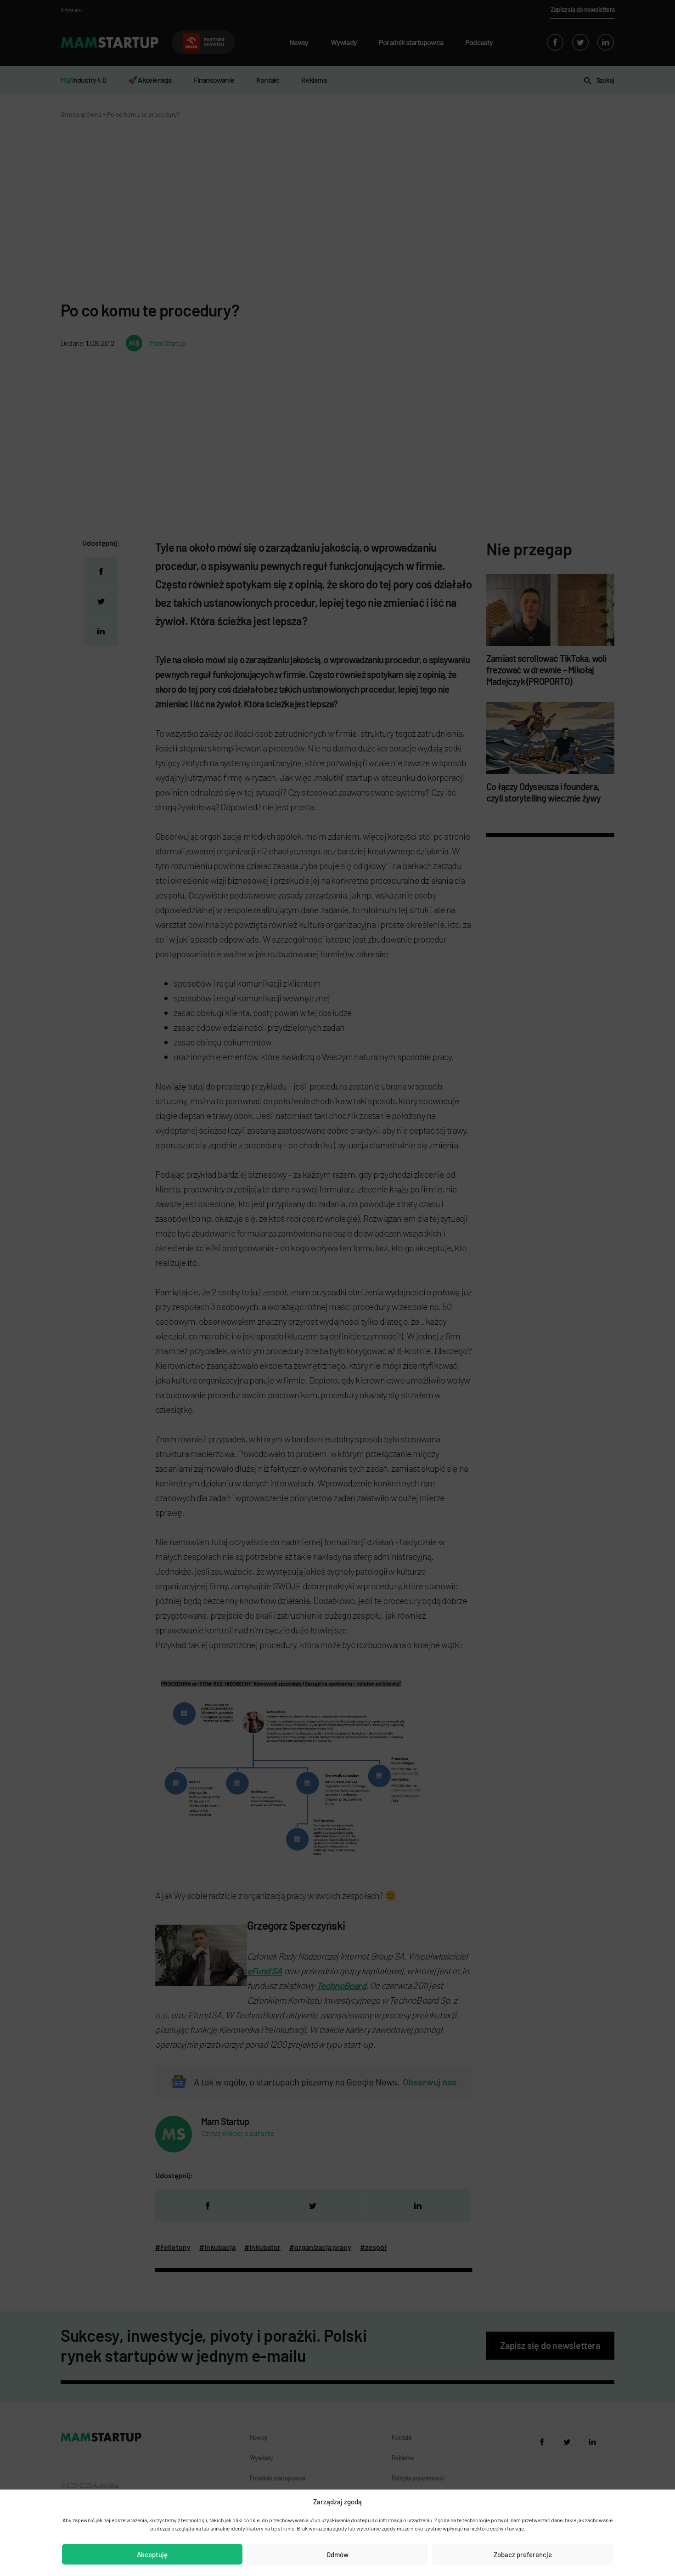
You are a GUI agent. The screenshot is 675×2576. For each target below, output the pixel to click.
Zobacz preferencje (523, 2554)
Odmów (337, 2554)
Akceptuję (152, 2554)
